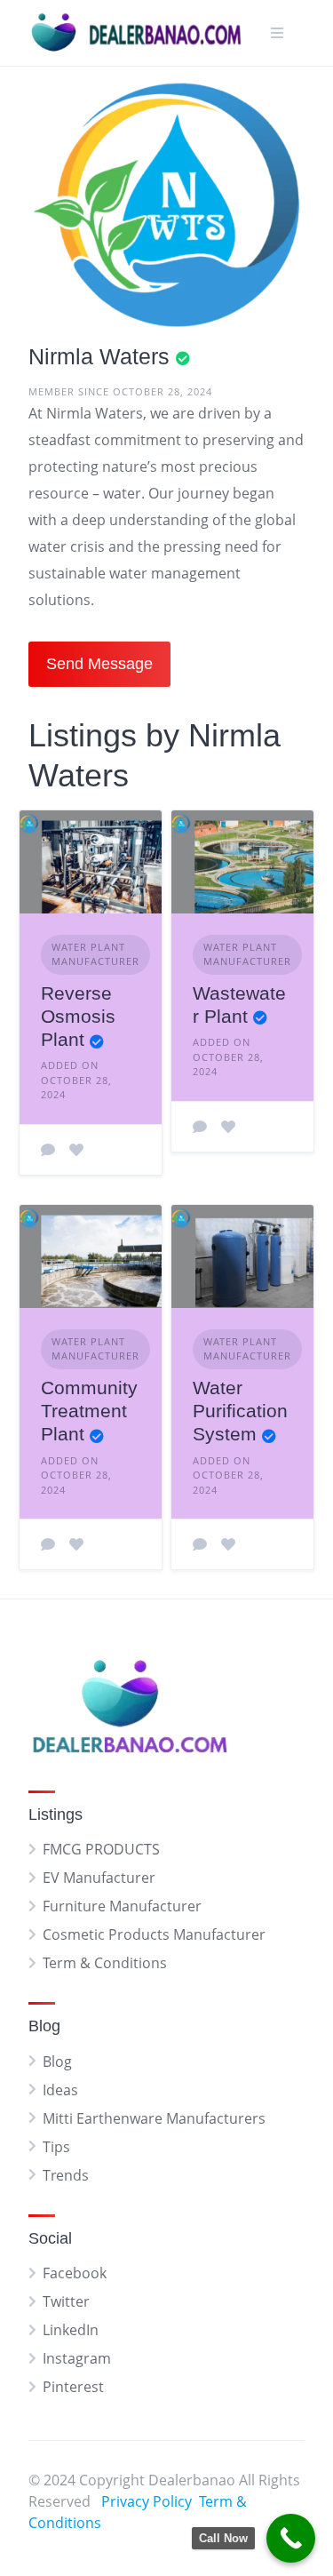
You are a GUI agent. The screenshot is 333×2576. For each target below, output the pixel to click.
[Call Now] (291, 2538)
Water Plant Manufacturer (95, 954)
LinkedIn (71, 2330)
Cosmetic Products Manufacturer (154, 1934)
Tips (56, 2147)
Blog (57, 2062)
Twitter (66, 2301)
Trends (66, 2175)
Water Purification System (240, 1411)
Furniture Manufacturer (122, 1906)
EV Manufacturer (99, 1878)
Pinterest (73, 2387)
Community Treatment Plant (89, 1411)
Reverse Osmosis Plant (78, 1017)
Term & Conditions (105, 1963)
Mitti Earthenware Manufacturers (154, 2118)
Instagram (77, 2358)
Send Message (99, 664)
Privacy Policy (147, 2501)
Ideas (60, 2090)
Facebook (75, 2273)
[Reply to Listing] (48, 1150)
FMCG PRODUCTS (101, 1849)
